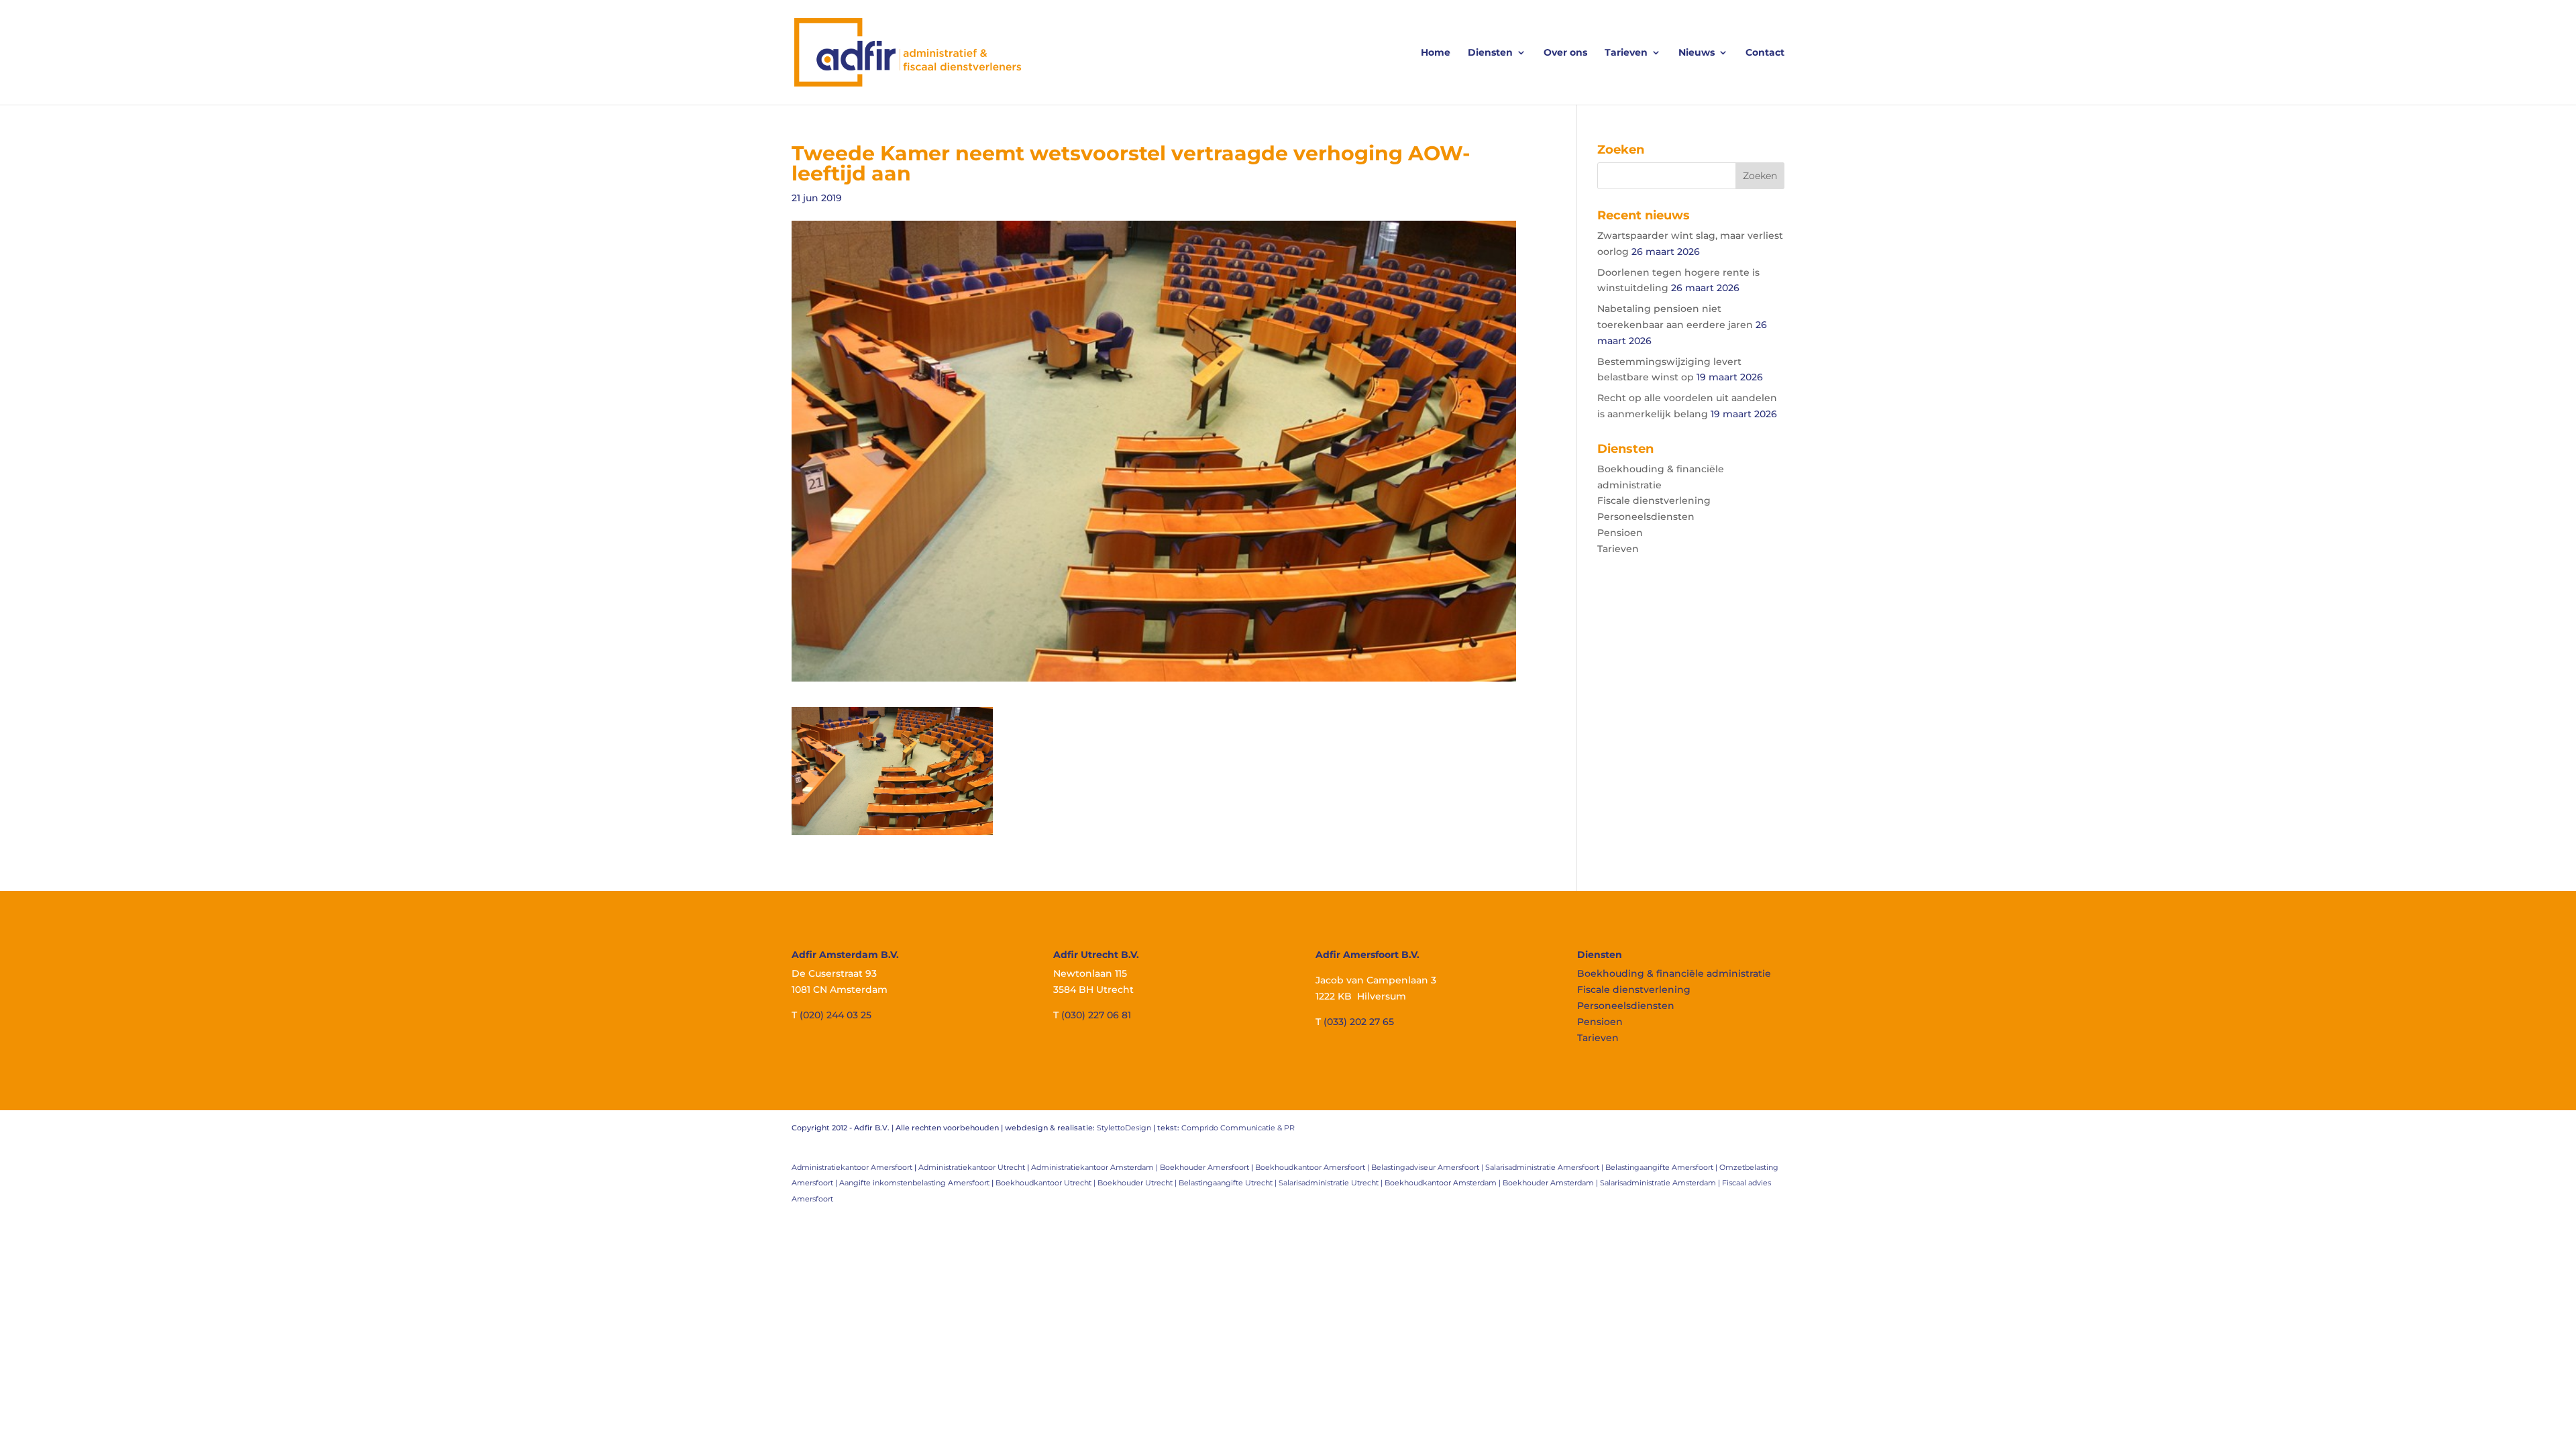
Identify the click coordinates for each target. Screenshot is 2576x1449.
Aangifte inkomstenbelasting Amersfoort (914, 1183)
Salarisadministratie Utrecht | (1332, 1183)
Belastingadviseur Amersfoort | (1428, 1167)
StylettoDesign (1124, 1128)
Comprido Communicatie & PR (1238, 1128)
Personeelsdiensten (1646, 517)
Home (1436, 53)
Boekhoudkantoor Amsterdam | (1444, 1183)
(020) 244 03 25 (836, 1015)
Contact (1765, 53)
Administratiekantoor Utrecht (972, 1167)
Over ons (1565, 53)
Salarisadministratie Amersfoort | (1545, 1167)
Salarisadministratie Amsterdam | (1661, 1183)
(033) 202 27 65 (1359, 1022)
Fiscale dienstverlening (1654, 500)
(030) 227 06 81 (1096, 1015)
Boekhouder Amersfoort (1204, 1167)
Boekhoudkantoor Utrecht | (1046, 1183)
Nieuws (1697, 53)
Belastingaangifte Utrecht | (1229, 1183)
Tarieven (1626, 53)
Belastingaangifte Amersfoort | (1662, 1167)
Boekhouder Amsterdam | (1551, 1183)
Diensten (1490, 53)
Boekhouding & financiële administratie (1674, 973)
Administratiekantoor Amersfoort (852, 1167)
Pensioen (1620, 533)
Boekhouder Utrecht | (1138, 1183)
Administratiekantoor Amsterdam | (1095, 1167)
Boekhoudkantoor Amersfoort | (1313, 1167)
